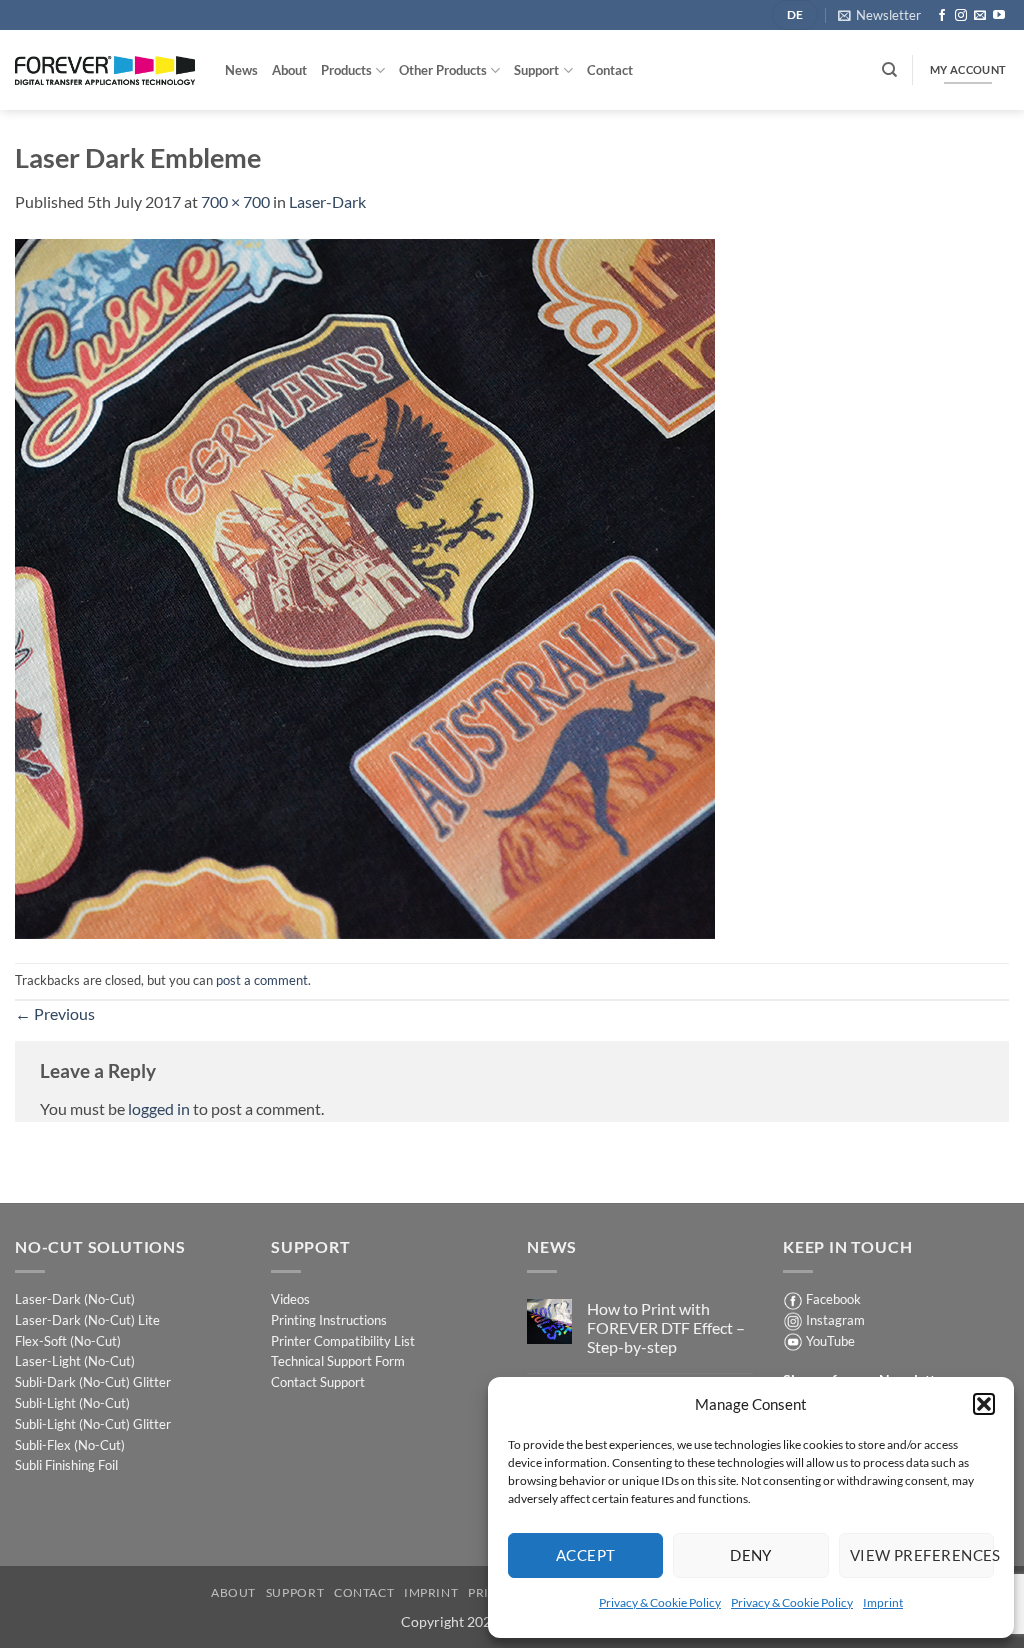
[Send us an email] (980, 16)
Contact (610, 70)
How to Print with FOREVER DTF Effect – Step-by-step (666, 1327)
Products (346, 70)
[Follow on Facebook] (942, 16)
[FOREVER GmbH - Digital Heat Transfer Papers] (105, 70)
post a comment (262, 980)
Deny (751, 1555)
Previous (55, 1013)
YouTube (830, 1341)
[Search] (889, 70)
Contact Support (318, 1382)
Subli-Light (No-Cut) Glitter (93, 1424)
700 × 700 (235, 201)
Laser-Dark (327, 201)
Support (536, 70)
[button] (984, 1404)
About (289, 70)
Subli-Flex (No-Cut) (70, 1445)
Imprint (883, 1602)
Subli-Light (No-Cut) (72, 1403)
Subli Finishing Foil (66, 1465)
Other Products (443, 70)
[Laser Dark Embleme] (365, 586)
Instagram (835, 1320)
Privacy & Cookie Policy (660, 1602)
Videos (290, 1299)
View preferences (922, 1555)
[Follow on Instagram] (961, 16)
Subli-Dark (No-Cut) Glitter (93, 1382)
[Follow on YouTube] (999, 16)
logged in (159, 1108)
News (241, 70)
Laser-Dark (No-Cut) (75, 1299)
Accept (586, 1555)
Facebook (833, 1299)
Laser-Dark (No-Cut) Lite (87, 1320)
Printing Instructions (329, 1320)
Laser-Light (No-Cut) (75, 1361)
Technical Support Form (338, 1361)
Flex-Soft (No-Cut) (68, 1341)
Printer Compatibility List (343, 1341)
